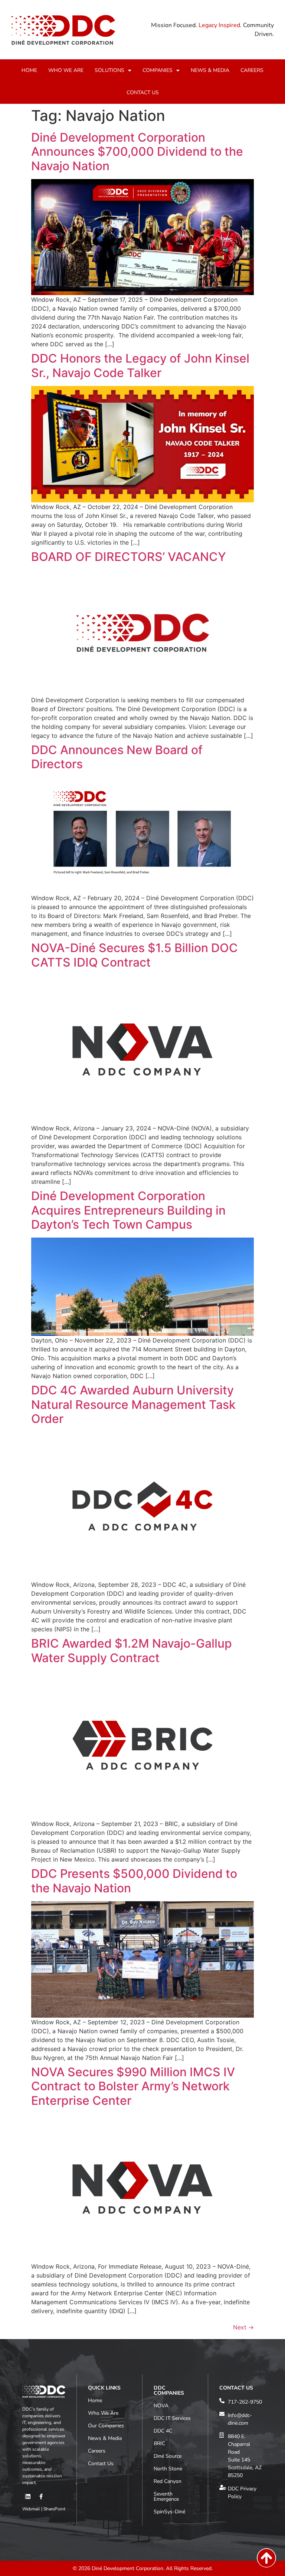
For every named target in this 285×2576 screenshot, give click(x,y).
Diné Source (168, 2456)
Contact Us (101, 2463)
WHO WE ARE (66, 70)
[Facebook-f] (41, 2496)
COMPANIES (158, 70)
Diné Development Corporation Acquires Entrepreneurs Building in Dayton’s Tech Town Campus (128, 1210)
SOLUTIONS (109, 70)
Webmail (31, 2509)
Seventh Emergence (166, 2496)
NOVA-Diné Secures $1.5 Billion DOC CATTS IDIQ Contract (135, 955)
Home (95, 2400)
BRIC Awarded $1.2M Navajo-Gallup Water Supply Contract (132, 1650)
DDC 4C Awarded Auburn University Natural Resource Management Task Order (133, 1404)
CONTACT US (143, 93)
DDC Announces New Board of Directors (117, 757)
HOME (29, 70)
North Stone (168, 2469)
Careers (97, 2451)
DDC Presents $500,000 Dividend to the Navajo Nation (134, 1881)
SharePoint (54, 2509)
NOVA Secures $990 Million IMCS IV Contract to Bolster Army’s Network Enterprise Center (133, 2086)
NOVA (161, 2406)
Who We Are (103, 2413)
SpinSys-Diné (169, 2512)
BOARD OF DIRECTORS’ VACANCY (129, 557)
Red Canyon (168, 2481)
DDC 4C (163, 2431)
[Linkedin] (28, 2496)
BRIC (159, 2443)
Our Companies (106, 2426)
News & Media (105, 2438)
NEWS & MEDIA (210, 70)
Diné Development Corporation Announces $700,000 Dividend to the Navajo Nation (137, 152)
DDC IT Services (172, 2418)
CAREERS (252, 70)
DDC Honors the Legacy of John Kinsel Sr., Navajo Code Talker (140, 365)
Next (243, 2327)
